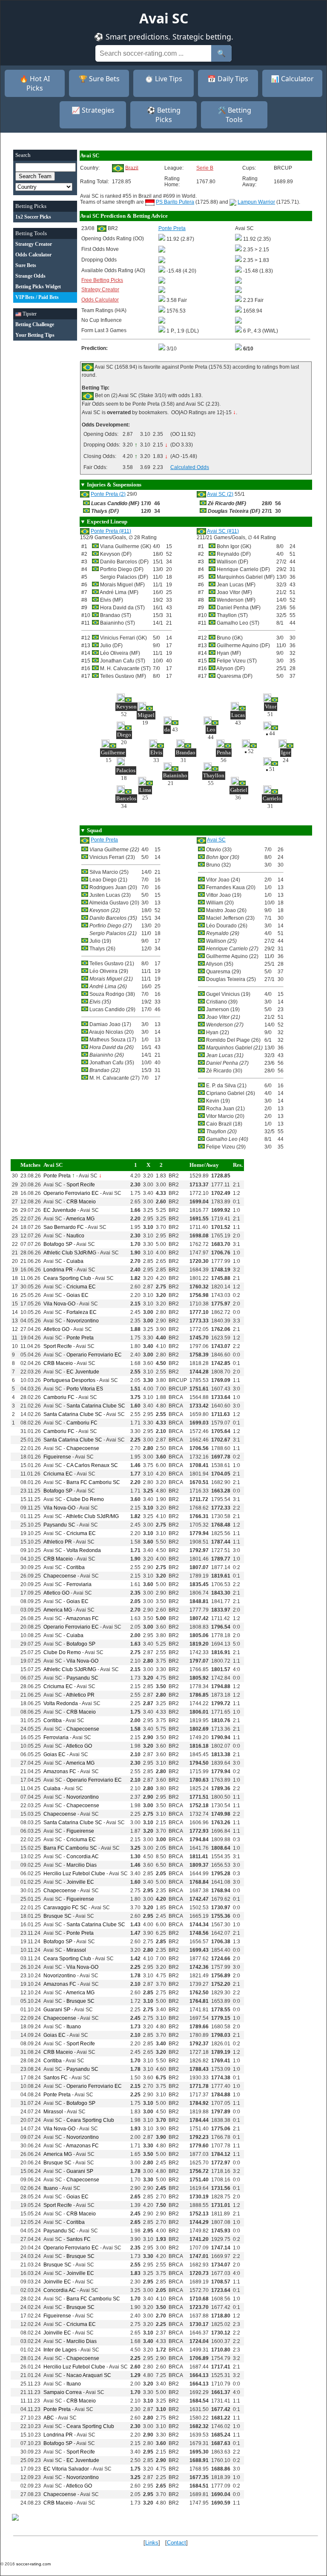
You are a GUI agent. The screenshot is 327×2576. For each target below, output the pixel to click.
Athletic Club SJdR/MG (70, 1253)
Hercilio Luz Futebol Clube (74, 1874)
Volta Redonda (84, 1550)
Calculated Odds (190, 467)
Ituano (74, 2027)
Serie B (205, 168)
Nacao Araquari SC (89, 2375)
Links (152, 2543)
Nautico (75, 1236)
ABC (49, 2418)
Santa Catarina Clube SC (96, 1406)
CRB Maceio (81, 1202)
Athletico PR (58, 1542)
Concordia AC (83, 1857)
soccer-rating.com (33, 2564)
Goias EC (77, 1295)
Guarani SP (57, 2010)
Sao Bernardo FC (64, 1227)
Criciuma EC (81, 1287)
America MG (80, 1219)
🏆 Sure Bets (99, 79)
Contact (176, 2543)
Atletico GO (56, 1329)
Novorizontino (83, 1321)
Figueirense (57, 1457)
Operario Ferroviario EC (71, 1193)
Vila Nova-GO (59, 1304)
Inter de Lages (60, 2350)
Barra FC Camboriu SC (93, 1482)
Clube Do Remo (85, 1499)
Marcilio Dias (82, 1865)
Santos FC (56, 2078)
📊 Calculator (292, 79)
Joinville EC (80, 1882)
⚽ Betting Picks (164, 115)
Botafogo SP (58, 1244)
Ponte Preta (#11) (111, 531)
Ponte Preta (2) (108, 494)
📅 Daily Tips (228, 79)
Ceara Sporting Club (67, 1278)
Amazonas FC (82, 1618)
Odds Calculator (100, 300)
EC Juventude (60, 1210)
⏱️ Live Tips (163, 79)
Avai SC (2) (220, 494)
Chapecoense (83, 1448)
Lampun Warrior (256, 202)
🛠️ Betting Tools (234, 115)
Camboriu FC (59, 1397)
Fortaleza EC (82, 1312)
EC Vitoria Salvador (66, 2469)
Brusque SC (57, 1916)
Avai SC (216, 840)
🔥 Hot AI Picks (35, 83)
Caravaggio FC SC (65, 1908)
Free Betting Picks (102, 280)
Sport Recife (81, 1185)
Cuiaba (75, 1261)
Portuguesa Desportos (69, 1380)
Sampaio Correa (63, 2392)
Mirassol (76, 1950)
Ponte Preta (104, 840)
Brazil (132, 168)
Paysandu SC (59, 1525)
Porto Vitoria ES (85, 1389)
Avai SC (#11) (223, 531)
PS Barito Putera (175, 202)
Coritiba (76, 1567)
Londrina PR (58, 1270)
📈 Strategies (93, 110)
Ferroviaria (79, 1584)
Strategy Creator (100, 290)
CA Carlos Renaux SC (92, 1465)
